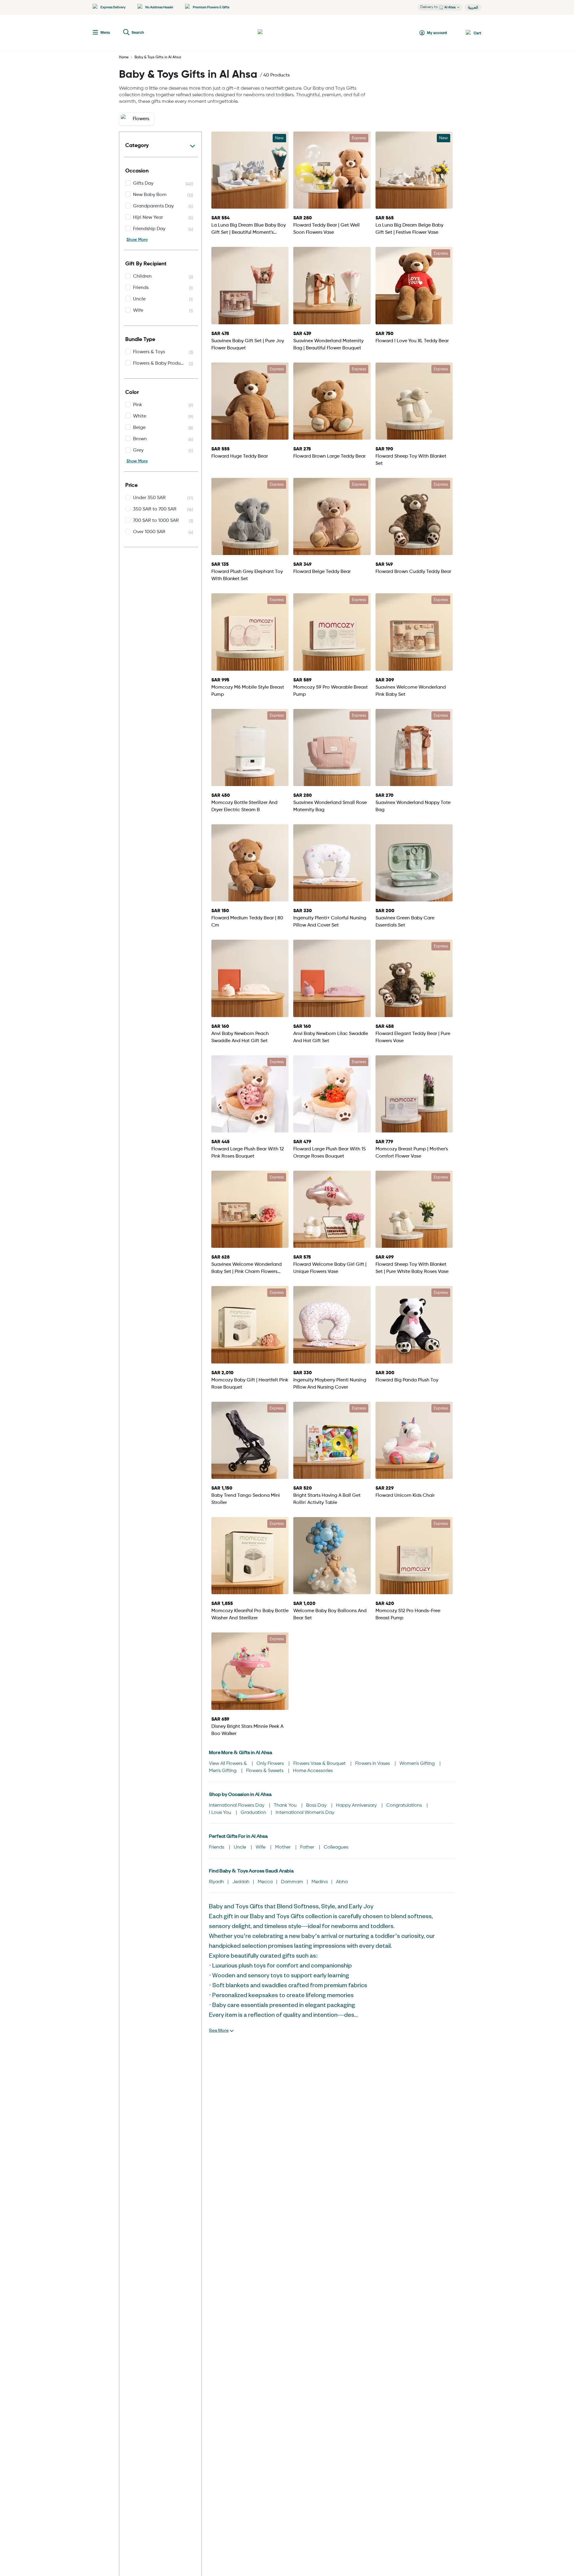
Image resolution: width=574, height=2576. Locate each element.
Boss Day (317, 1806)
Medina (320, 1882)
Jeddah (241, 1882)
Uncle (241, 1847)
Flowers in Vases (373, 1764)
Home (124, 57)
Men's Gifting (223, 1771)
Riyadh (216, 1882)
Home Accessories (313, 1771)
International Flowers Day (237, 1806)
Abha (342, 1882)
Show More (137, 240)
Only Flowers (271, 1764)
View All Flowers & (229, 1764)
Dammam (292, 1882)
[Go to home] (280, 33)
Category (137, 146)
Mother (283, 1847)
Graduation (254, 1813)
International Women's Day (305, 1813)
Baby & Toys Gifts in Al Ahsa (158, 57)
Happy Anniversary (357, 1806)
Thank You (286, 1806)
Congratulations (405, 1806)
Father (308, 1847)
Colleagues (336, 1847)
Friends (217, 1847)
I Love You (221, 1813)
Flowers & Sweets (265, 1771)
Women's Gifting (418, 1764)
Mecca (265, 1882)
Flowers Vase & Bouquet (320, 1764)
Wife (261, 1847)
